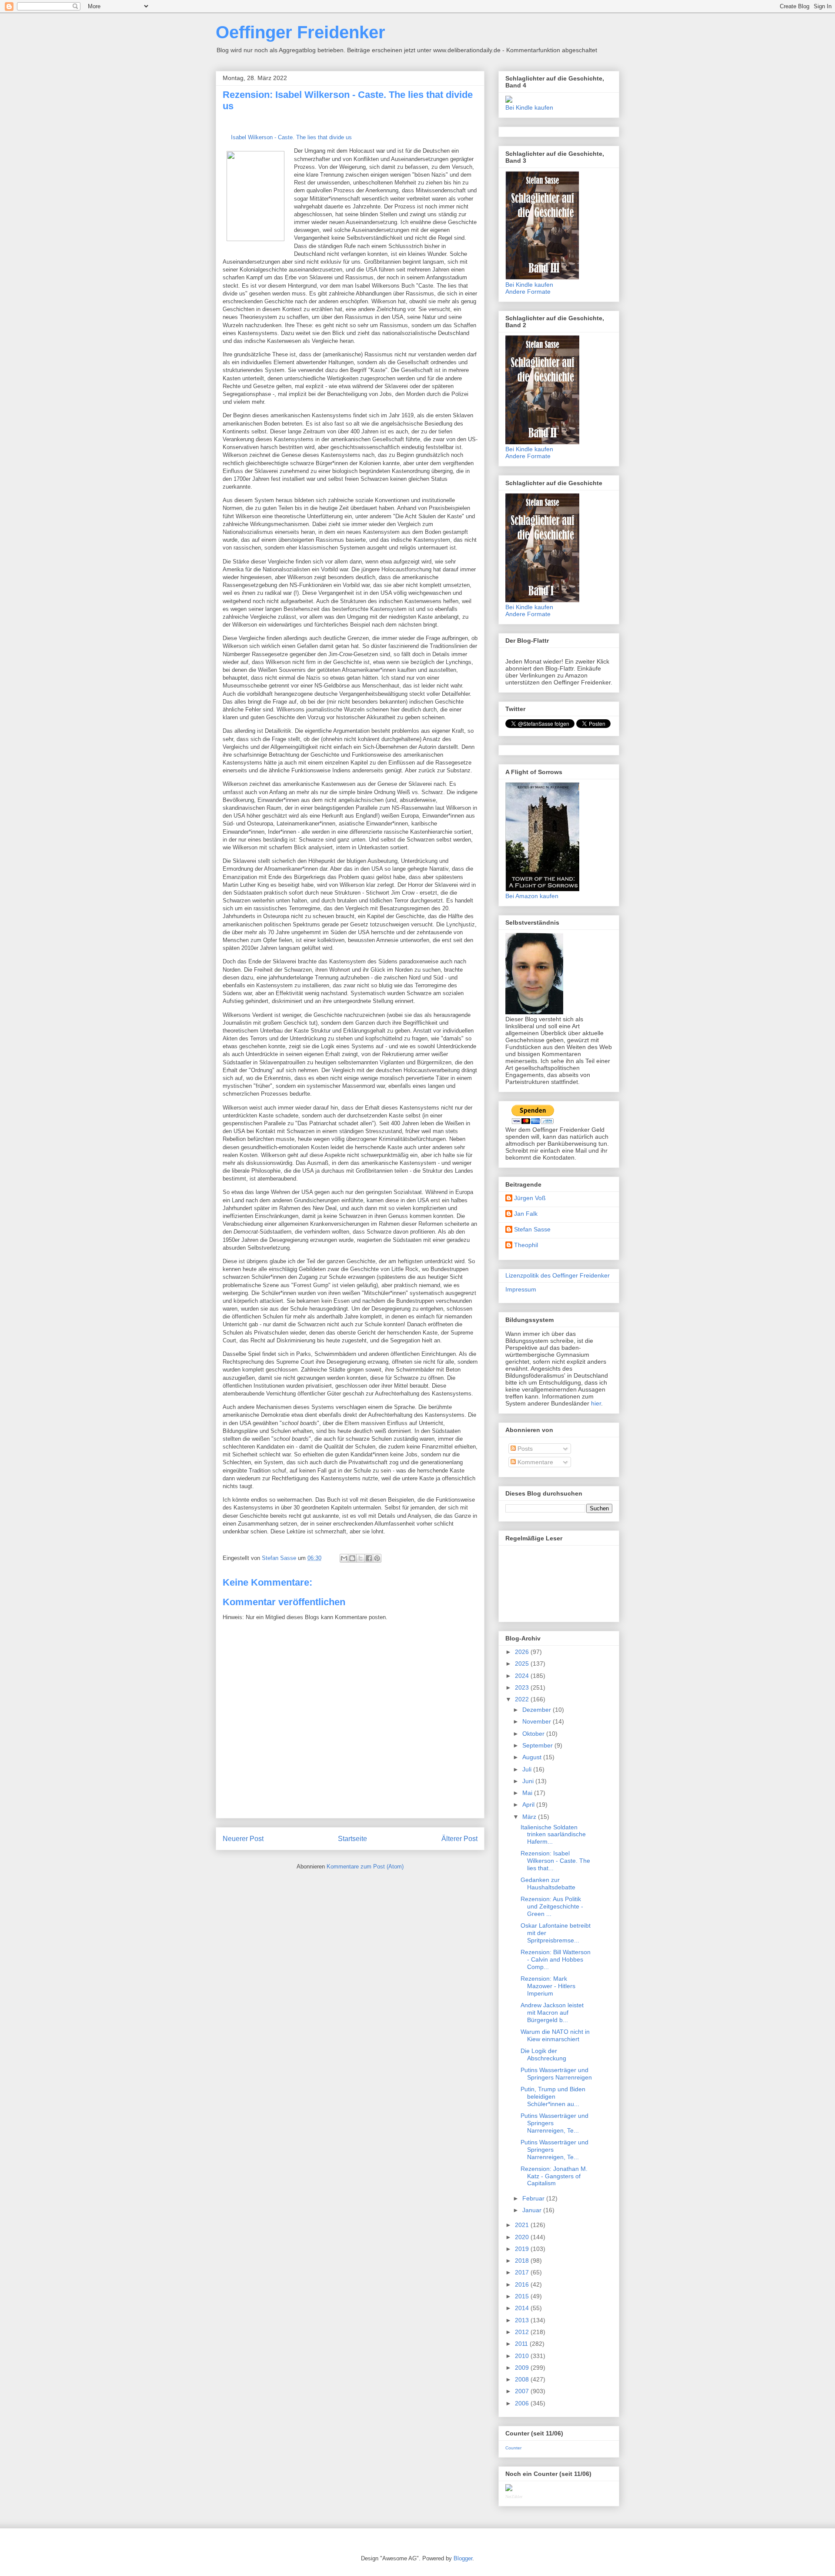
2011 (522, 2344)
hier (596, 1403)
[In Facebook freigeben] (369, 1558)
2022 (523, 1699)
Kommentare (534, 1462)
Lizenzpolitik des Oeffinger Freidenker (558, 1275)
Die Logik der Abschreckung (543, 2054)
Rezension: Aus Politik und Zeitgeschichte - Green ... (552, 1906)
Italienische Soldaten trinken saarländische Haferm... (553, 1835)
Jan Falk (526, 1214)
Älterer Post (459, 1839)
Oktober (534, 1734)
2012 (523, 2332)
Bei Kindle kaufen (529, 107)
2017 (523, 2272)
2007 (523, 2391)
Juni (529, 1781)
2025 (523, 1664)
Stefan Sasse (532, 1229)
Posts (524, 1449)
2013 (523, 2320)
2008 (523, 2379)
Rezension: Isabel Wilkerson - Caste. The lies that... (555, 1861)
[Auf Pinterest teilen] (377, 1558)
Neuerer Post (243, 1839)
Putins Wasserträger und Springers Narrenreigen (556, 2074)
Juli (528, 1769)
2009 (523, 2368)
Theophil (526, 1245)
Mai (528, 1793)
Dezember (538, 1710)
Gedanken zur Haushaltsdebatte (548, 1883)
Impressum (521, 1289)
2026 (523, 1652)
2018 (523, 2261)
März (530, 1817)
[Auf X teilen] (361, 1558)
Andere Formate (528, 292)
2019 (523, 2249)
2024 (523, 1676)
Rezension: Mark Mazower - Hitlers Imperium (548, 1986)
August (533, 1757)
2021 (523, 2225)
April (529, 1805)
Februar (534, 2198)
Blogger (463, 2558)
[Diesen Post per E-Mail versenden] (344, 1558)
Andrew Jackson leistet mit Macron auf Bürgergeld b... (552, 2012)
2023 (523, 1687)
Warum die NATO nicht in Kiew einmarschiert (555, 2035)
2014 (523, 2308)
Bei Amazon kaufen (532, 896)
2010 (523, 2356)
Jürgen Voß (530, 1198)
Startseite (352, 1839)
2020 (523, 2237)
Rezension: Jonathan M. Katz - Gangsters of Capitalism (554, 2176)
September (538, 1745)
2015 (523, 2296)
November (538, 1721)
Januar (533, 2210)
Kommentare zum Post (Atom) (365, 1867)
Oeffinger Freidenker (301, 32)
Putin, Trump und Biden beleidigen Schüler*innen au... (553, 2096)
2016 (523, 2284)
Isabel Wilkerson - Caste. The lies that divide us (291, 137)
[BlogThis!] (352, 1558)
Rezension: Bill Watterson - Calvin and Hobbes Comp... (556, 1959)
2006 (523, 2403)
